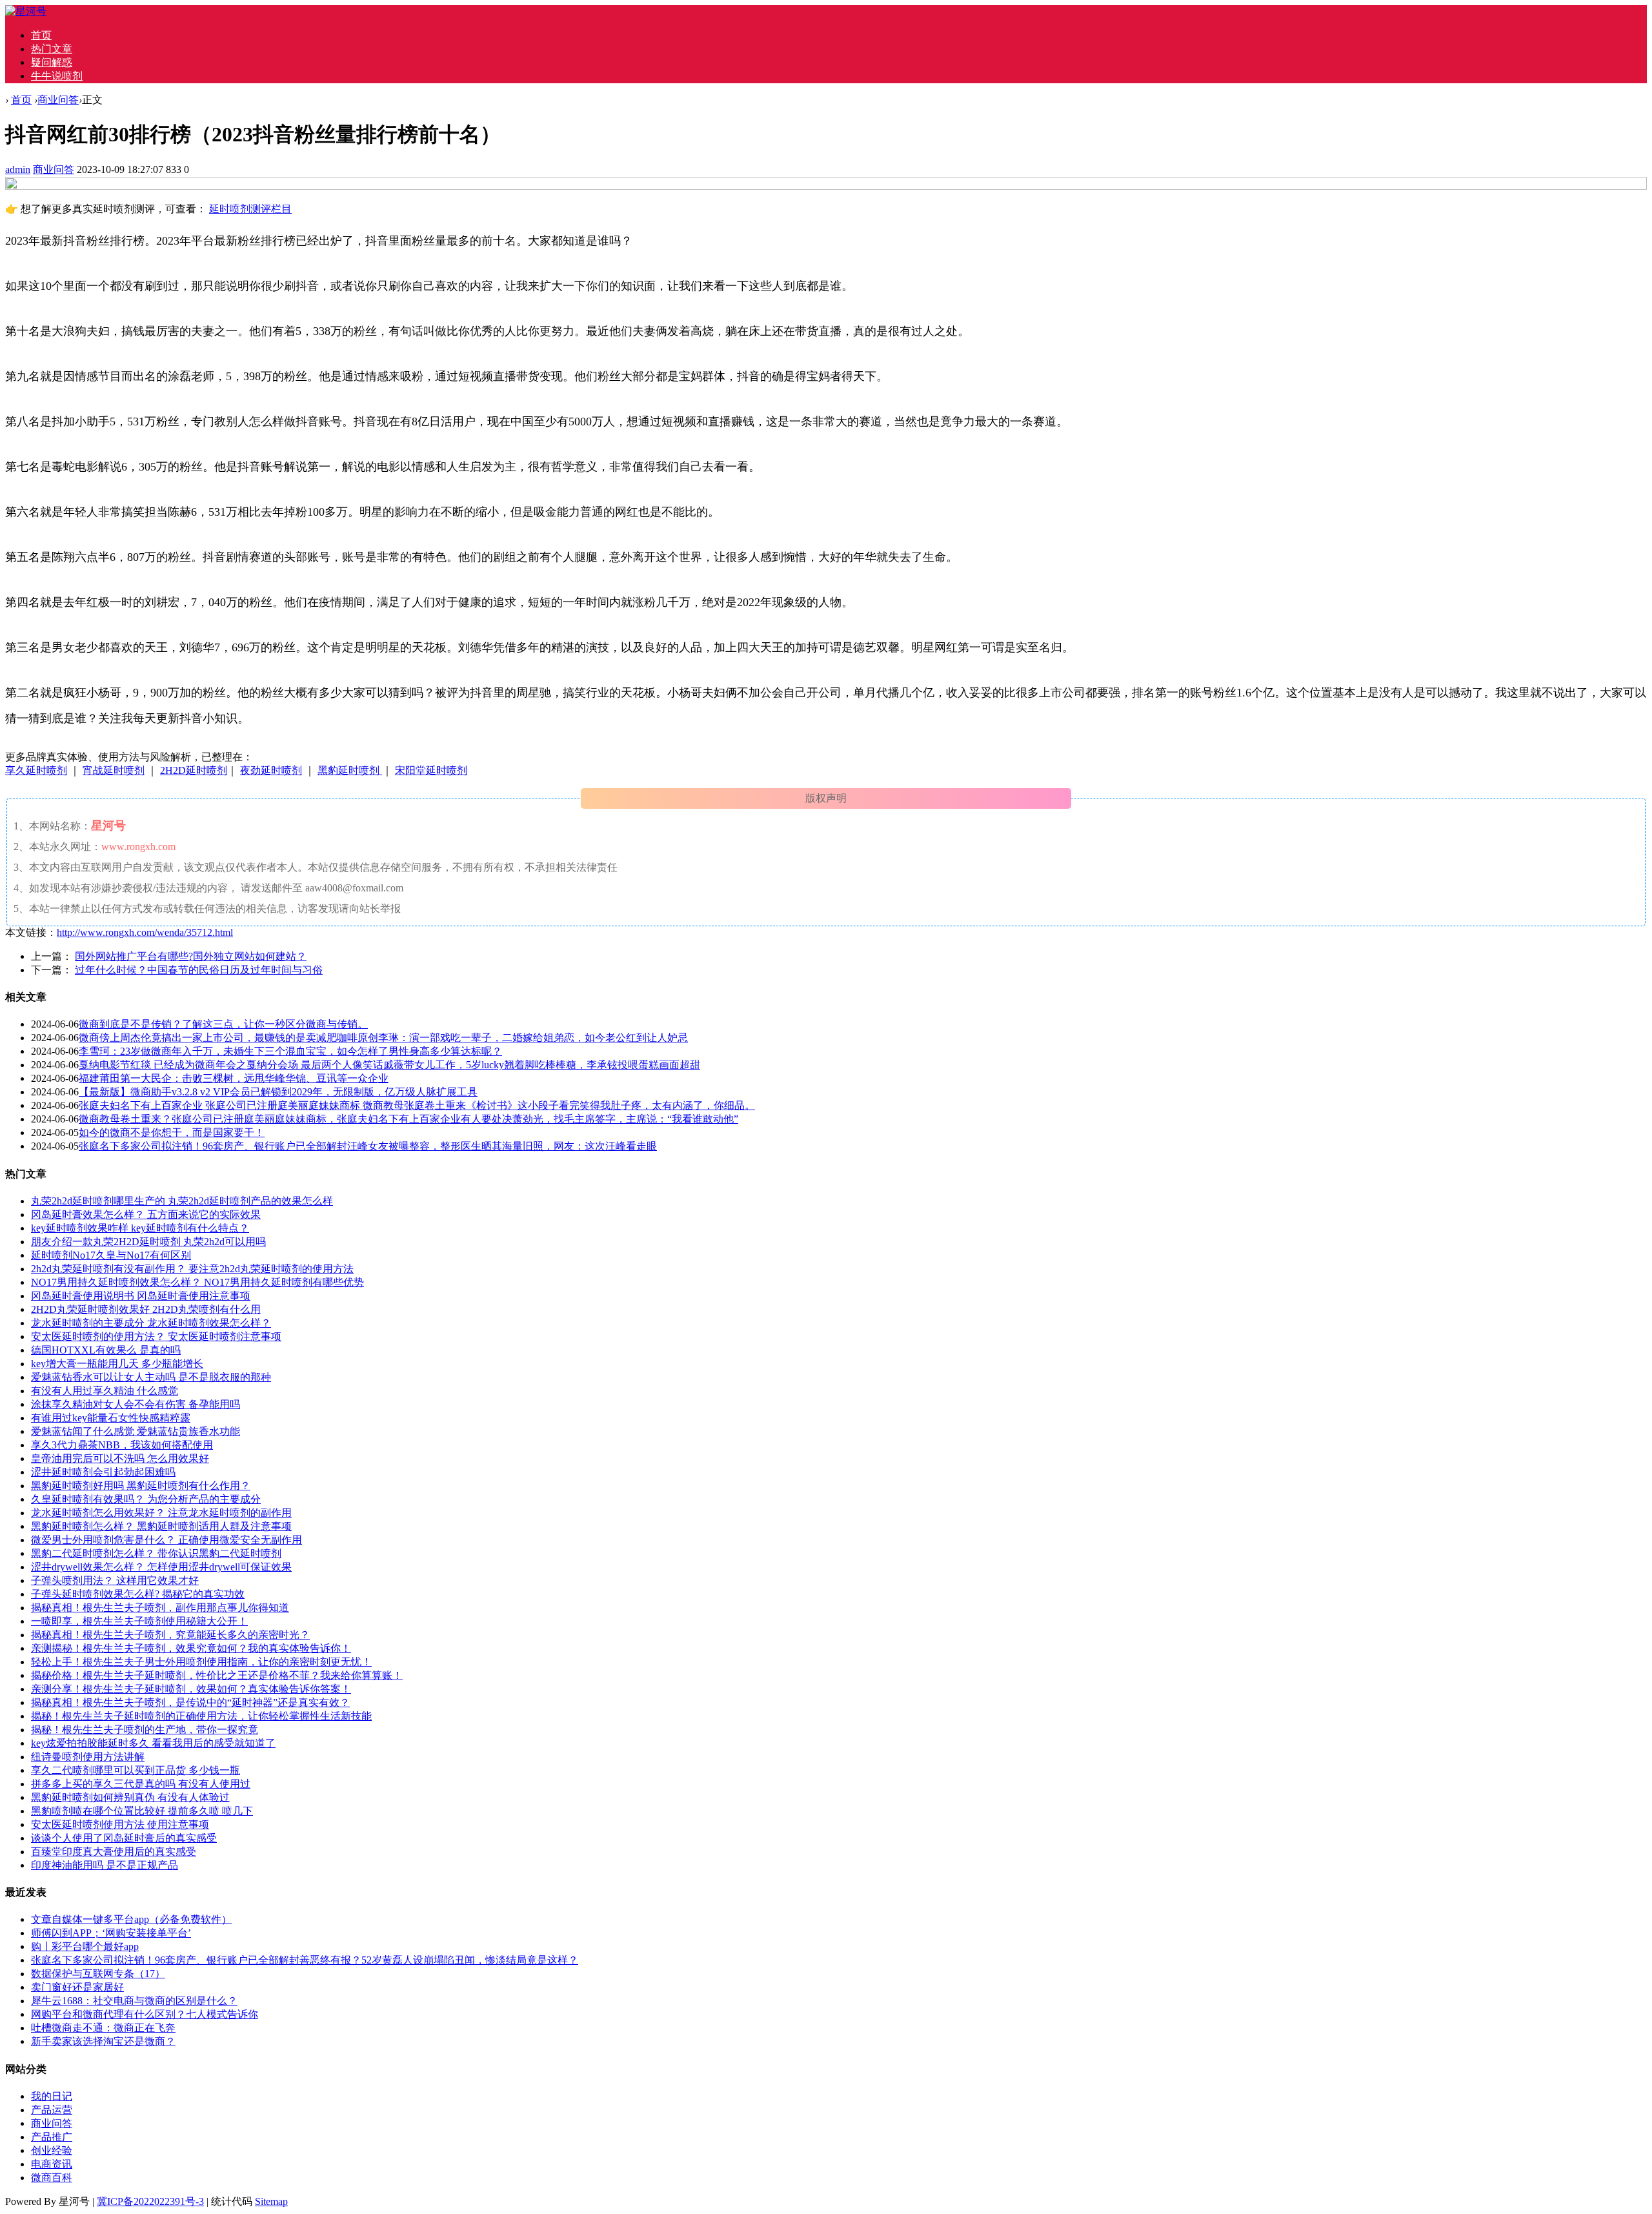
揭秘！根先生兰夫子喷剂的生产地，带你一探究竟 (145, 1730)
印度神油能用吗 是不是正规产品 (105, 1865)
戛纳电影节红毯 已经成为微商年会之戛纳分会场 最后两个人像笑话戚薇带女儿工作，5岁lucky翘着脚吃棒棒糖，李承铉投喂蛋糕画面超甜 (389, 1065)
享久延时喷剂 (36, 770)
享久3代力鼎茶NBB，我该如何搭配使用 (122, 1445)
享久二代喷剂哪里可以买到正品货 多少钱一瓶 (136, 1770)
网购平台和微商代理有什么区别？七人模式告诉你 (145, 2014)
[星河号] (26, 11)
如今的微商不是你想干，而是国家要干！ (172, 1132)
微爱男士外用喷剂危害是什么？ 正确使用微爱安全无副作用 (166, 1540)
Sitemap (271, 2201)
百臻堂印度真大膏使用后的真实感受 (114, 1852)
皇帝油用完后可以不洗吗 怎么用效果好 (120, 1458)
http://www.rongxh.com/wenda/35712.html (145, 932)
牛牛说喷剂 (57, 76)
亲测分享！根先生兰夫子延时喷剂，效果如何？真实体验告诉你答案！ (191, 1689)
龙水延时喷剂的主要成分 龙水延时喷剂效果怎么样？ (151, 1323)
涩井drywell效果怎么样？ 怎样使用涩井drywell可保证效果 (161, 1567)
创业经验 (52, 2150)
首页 (41, 35)
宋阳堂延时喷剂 (431, 770)
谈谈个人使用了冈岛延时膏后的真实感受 (124, 1838)
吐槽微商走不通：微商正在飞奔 (103, 2028)
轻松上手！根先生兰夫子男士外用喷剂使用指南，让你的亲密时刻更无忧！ (201, 1662)
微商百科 (52, 2178)
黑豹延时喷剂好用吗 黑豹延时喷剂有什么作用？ (141, 1486)
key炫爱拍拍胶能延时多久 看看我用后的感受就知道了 (153, 1743)
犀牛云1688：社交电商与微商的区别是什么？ (134, 2001)
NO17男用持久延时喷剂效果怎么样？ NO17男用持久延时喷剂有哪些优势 (197, 1282)
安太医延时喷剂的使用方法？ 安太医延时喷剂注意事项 (156, 1336)
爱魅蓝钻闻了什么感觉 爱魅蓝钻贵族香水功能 (136, 1431)
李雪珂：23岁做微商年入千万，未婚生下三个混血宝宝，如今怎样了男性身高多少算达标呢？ (290, 1051)
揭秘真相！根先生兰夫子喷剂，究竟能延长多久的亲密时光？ (170, 1635)
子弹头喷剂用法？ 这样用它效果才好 (115, 1580)
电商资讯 (52, 2164)
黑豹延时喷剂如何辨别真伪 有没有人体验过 (130, 1797)
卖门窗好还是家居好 (77, 1987)
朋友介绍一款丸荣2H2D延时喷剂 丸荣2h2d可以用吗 (148, 1242)
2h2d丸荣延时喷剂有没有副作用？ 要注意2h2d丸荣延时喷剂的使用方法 (192, 1269)
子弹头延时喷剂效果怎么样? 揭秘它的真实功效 (138, 1594)
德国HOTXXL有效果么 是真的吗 (106, 1350)
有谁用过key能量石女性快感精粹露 (111, 1418)
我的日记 (52, 2096)
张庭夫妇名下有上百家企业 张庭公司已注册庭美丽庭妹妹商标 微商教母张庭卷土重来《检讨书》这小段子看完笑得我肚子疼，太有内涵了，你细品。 (417, 1105)
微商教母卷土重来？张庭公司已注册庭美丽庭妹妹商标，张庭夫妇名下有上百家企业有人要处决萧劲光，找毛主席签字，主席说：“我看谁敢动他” (408, 1119)
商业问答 (58, 100)
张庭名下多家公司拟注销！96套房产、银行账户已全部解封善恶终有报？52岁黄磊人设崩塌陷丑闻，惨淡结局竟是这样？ (305, 1960)
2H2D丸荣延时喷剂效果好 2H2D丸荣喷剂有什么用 (146, 1309)
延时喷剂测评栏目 (250, 209)
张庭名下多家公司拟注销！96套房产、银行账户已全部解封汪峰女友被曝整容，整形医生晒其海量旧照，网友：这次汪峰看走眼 (368, 1146)
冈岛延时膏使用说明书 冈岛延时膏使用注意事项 (141, 1296)
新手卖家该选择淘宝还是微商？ (103, 2041)
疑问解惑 (52, 62)
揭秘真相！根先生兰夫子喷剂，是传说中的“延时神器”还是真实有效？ (190, 1702)
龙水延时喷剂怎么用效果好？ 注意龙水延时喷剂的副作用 (161, 1513)
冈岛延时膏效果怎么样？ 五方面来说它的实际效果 (146, 1214)
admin (18, 169)
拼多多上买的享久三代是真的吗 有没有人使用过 (141, 1784)
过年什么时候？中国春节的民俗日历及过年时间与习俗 (199, 970)
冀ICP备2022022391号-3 (150, 2201)
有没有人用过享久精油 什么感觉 (105, 1391)
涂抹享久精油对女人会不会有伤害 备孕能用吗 (136, 1404)
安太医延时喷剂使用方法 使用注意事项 (120, 1824)
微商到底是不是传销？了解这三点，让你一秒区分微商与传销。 (223, 1024)
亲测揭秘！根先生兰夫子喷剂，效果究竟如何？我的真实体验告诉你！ (191, 1648)
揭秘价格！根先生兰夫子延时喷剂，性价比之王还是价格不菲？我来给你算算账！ (217, 1675)
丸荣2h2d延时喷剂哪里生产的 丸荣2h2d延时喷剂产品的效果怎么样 (182, 1201)
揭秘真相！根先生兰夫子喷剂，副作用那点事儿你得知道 (160, 1608)
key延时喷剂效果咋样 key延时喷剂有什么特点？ (140, 1228)
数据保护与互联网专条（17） (98, 1974)
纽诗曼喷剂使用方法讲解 (88, 1757)
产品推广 (52, 2137)
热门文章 (52, 49)
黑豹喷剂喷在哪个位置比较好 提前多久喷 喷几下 (142, 1811)
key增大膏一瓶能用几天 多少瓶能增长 (117, 1364)
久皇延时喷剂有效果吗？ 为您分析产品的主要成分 (146, 1499)
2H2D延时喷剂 (194, 770)
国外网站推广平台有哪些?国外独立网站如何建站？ (191, 956)
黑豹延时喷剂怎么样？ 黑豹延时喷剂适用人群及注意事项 (161, 1526)
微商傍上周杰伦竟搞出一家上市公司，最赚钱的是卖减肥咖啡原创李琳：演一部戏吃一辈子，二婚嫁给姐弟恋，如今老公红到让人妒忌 (383, 1038)
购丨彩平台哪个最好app (85, 1946)
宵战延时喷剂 (114, 770)
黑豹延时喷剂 (350, 770)
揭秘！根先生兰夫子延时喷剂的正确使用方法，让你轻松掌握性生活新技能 (201, 1716)
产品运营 (52, 2110)
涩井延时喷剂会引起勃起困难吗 (103, 1472)
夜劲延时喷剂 (271, 770)
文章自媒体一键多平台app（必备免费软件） (131, 1919)
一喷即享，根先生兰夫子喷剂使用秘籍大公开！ (139, 1621)
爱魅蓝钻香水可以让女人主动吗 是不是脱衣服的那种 (151, 1377)
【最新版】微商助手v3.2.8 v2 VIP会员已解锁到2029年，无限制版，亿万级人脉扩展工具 (278, 1092)
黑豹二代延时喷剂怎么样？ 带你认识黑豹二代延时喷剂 (156, 1553)
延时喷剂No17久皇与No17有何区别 (111, 1255)
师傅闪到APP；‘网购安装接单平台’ (111, 1933)
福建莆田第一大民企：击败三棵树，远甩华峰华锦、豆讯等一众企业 (234, 1078)
